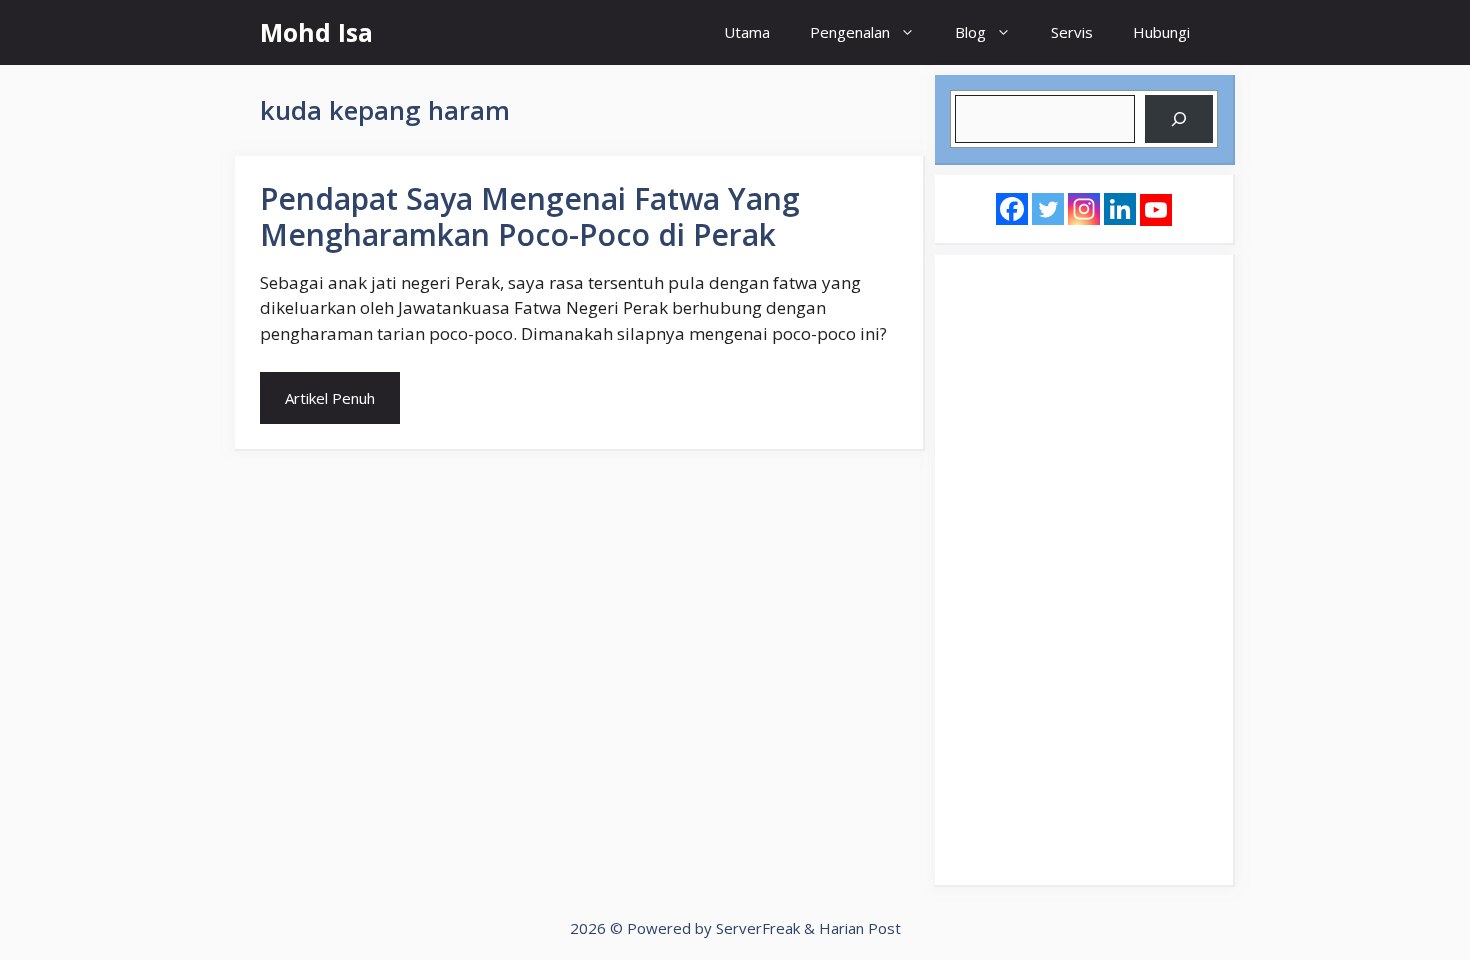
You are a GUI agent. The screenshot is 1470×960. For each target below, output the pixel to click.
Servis (1072, 32)
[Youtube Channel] (1156, 210)
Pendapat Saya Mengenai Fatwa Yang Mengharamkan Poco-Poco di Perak (530, 216)
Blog (970, 32)
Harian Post (860, 928)
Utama (747, 32)
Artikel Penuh (330, 398)
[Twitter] (1048, 209)
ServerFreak (758, 928)
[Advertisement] (1084, 570)
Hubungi (1161, 32)
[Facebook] (1012, 209)
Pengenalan (850, 32)
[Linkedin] (1120, 209)
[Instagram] (1084, 209)
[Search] (1179, 119)
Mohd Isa (316, 32)
